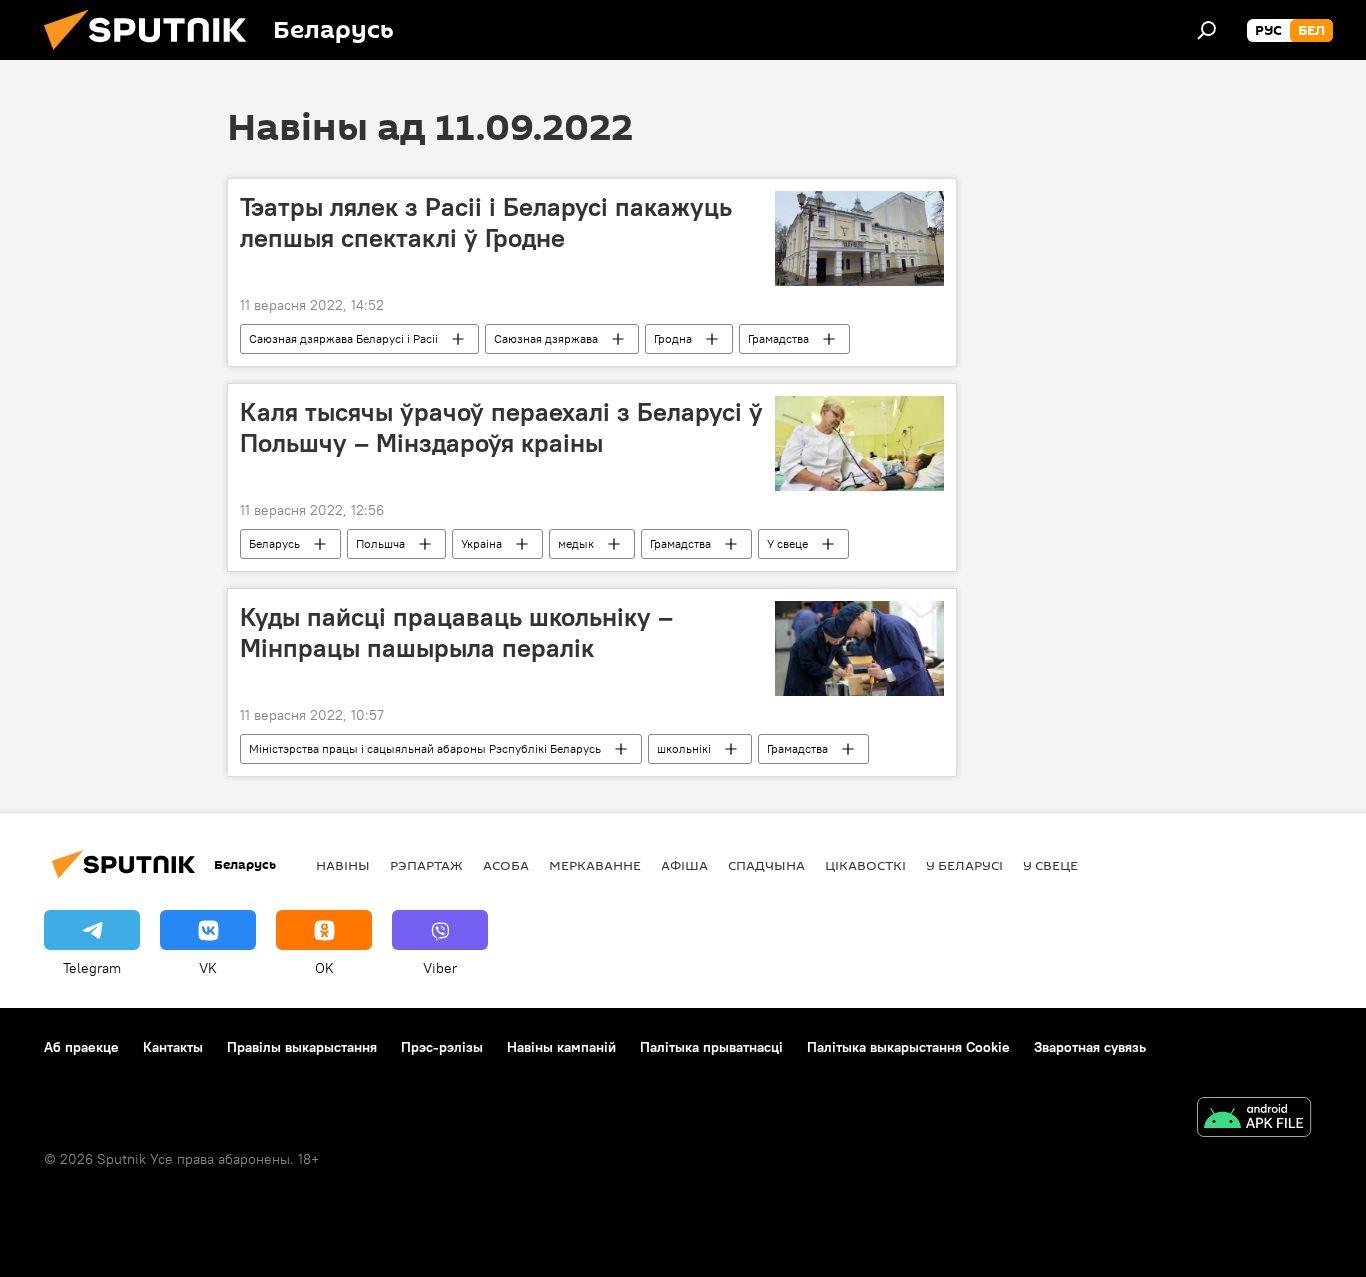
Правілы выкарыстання (302, 1047)
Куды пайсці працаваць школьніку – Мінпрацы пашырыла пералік (456, 632)
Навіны (343, 865)
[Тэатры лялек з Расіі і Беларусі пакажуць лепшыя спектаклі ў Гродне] (859, 238)
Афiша (684, 865)
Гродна (673, 338)
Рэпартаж (426, 865)
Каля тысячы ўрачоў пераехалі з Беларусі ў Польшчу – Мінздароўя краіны (501, 427)
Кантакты (173, 1047)
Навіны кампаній (561, 1047)
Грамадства (778, 338)
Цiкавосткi (865, 865)
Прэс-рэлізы (442, 1047)
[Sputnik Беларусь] (153, 55)
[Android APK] (1254, 1119)
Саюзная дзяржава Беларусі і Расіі (343, 338)
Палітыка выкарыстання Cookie (908, 1047)
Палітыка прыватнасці (711, 1047)
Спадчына (766, 865)
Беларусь (274, 543)
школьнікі (684, 748)
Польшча (380, 543)
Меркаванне (595, 865)
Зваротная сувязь (1090, 1047)
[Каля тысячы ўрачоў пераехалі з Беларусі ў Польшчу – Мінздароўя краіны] (859, 443)
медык (576, 543)
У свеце (787, 543)
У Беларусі (964, 865)
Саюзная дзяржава (546, 338)
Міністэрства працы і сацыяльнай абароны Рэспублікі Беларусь (425, 748)
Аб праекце (81, 1047)
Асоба (506, 865)
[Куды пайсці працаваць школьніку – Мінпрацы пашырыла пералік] (859, 648)
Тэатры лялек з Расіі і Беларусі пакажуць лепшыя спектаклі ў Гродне (486, 222)
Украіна (481, 543)
